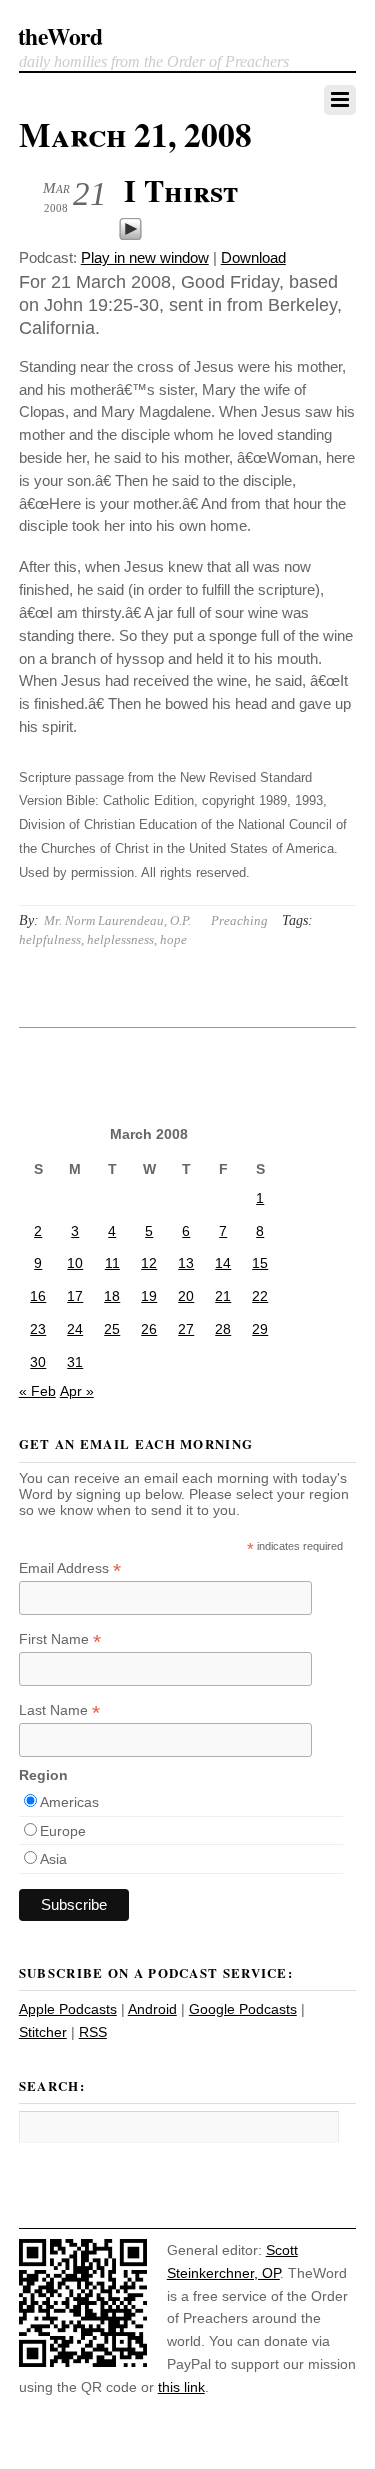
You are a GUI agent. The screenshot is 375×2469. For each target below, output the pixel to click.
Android (152, 2009)
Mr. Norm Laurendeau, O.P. (117, 920)
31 (75, 1362)
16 (38, 1296)
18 (112, 1296)
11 (112, 1263)
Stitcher (43, 2032)
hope (173, 939)
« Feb (37, 1391)
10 (75, 1263)
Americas (69, 1802)
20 (186, 1296)
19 (149, 1296)
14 (223, 1263)
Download (253, 257)
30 (38, 1362)
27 (186, 1329)
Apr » (77, 1391)
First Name (60, 1639)
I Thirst (181, 190)
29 (260, 1329)
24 (75, 1329)
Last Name (59, 1710)
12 (149, 1263)
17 (75, 1296)
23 (38, 1329)
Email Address (70, 1568)
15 (260, 1263)
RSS (93, 2032)
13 (186, 1263)
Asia (53, 1859)
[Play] (130, 235)
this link (181, 2387)
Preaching (239, 920)
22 (260, 1296)
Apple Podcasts (68, 2009)
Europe (63, 1831)
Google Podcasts (243, 2009)
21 (223, 1296)
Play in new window (145, 257)
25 (112, 1329)
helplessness (120, 939)
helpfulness (50, 939)
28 (223, 1329)
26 (149, 1329)
